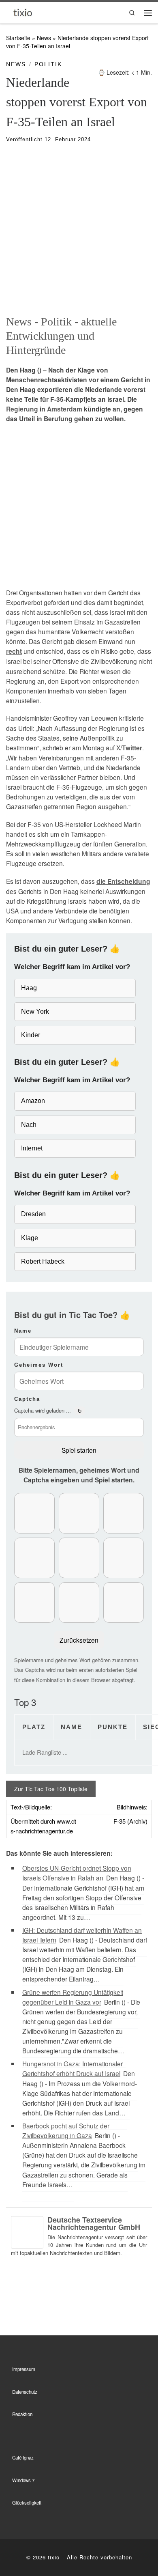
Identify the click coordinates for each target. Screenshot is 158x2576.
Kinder (31, 1035)
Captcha (27, 1399)
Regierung (22, 409)
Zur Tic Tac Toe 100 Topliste (51, 1789)
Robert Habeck (43, 1261)
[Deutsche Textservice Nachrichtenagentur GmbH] (27, 2231)
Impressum (24, 2369)
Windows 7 (23, 2480)
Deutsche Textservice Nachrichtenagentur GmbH (94, 2223)
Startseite (18, 38)
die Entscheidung (123, 881)
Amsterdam (65, 409)
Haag (29, 988)
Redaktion (22, 2414)
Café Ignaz (23, 2458)
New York (35, 1011)
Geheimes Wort (39, 1365)
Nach (29, 1125)
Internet (32, 1148)
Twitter (132, 748)
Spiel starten (79, 1450)
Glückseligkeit (27, 2503)
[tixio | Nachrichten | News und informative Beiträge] (23, 12)
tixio (54, 2557)
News (44, 38)
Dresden (33, 1214)
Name (23, 1331)
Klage (30, 1238)
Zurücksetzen (79, 1640)
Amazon (33, 1101)
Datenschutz (25, 2392)
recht (14, 651)
